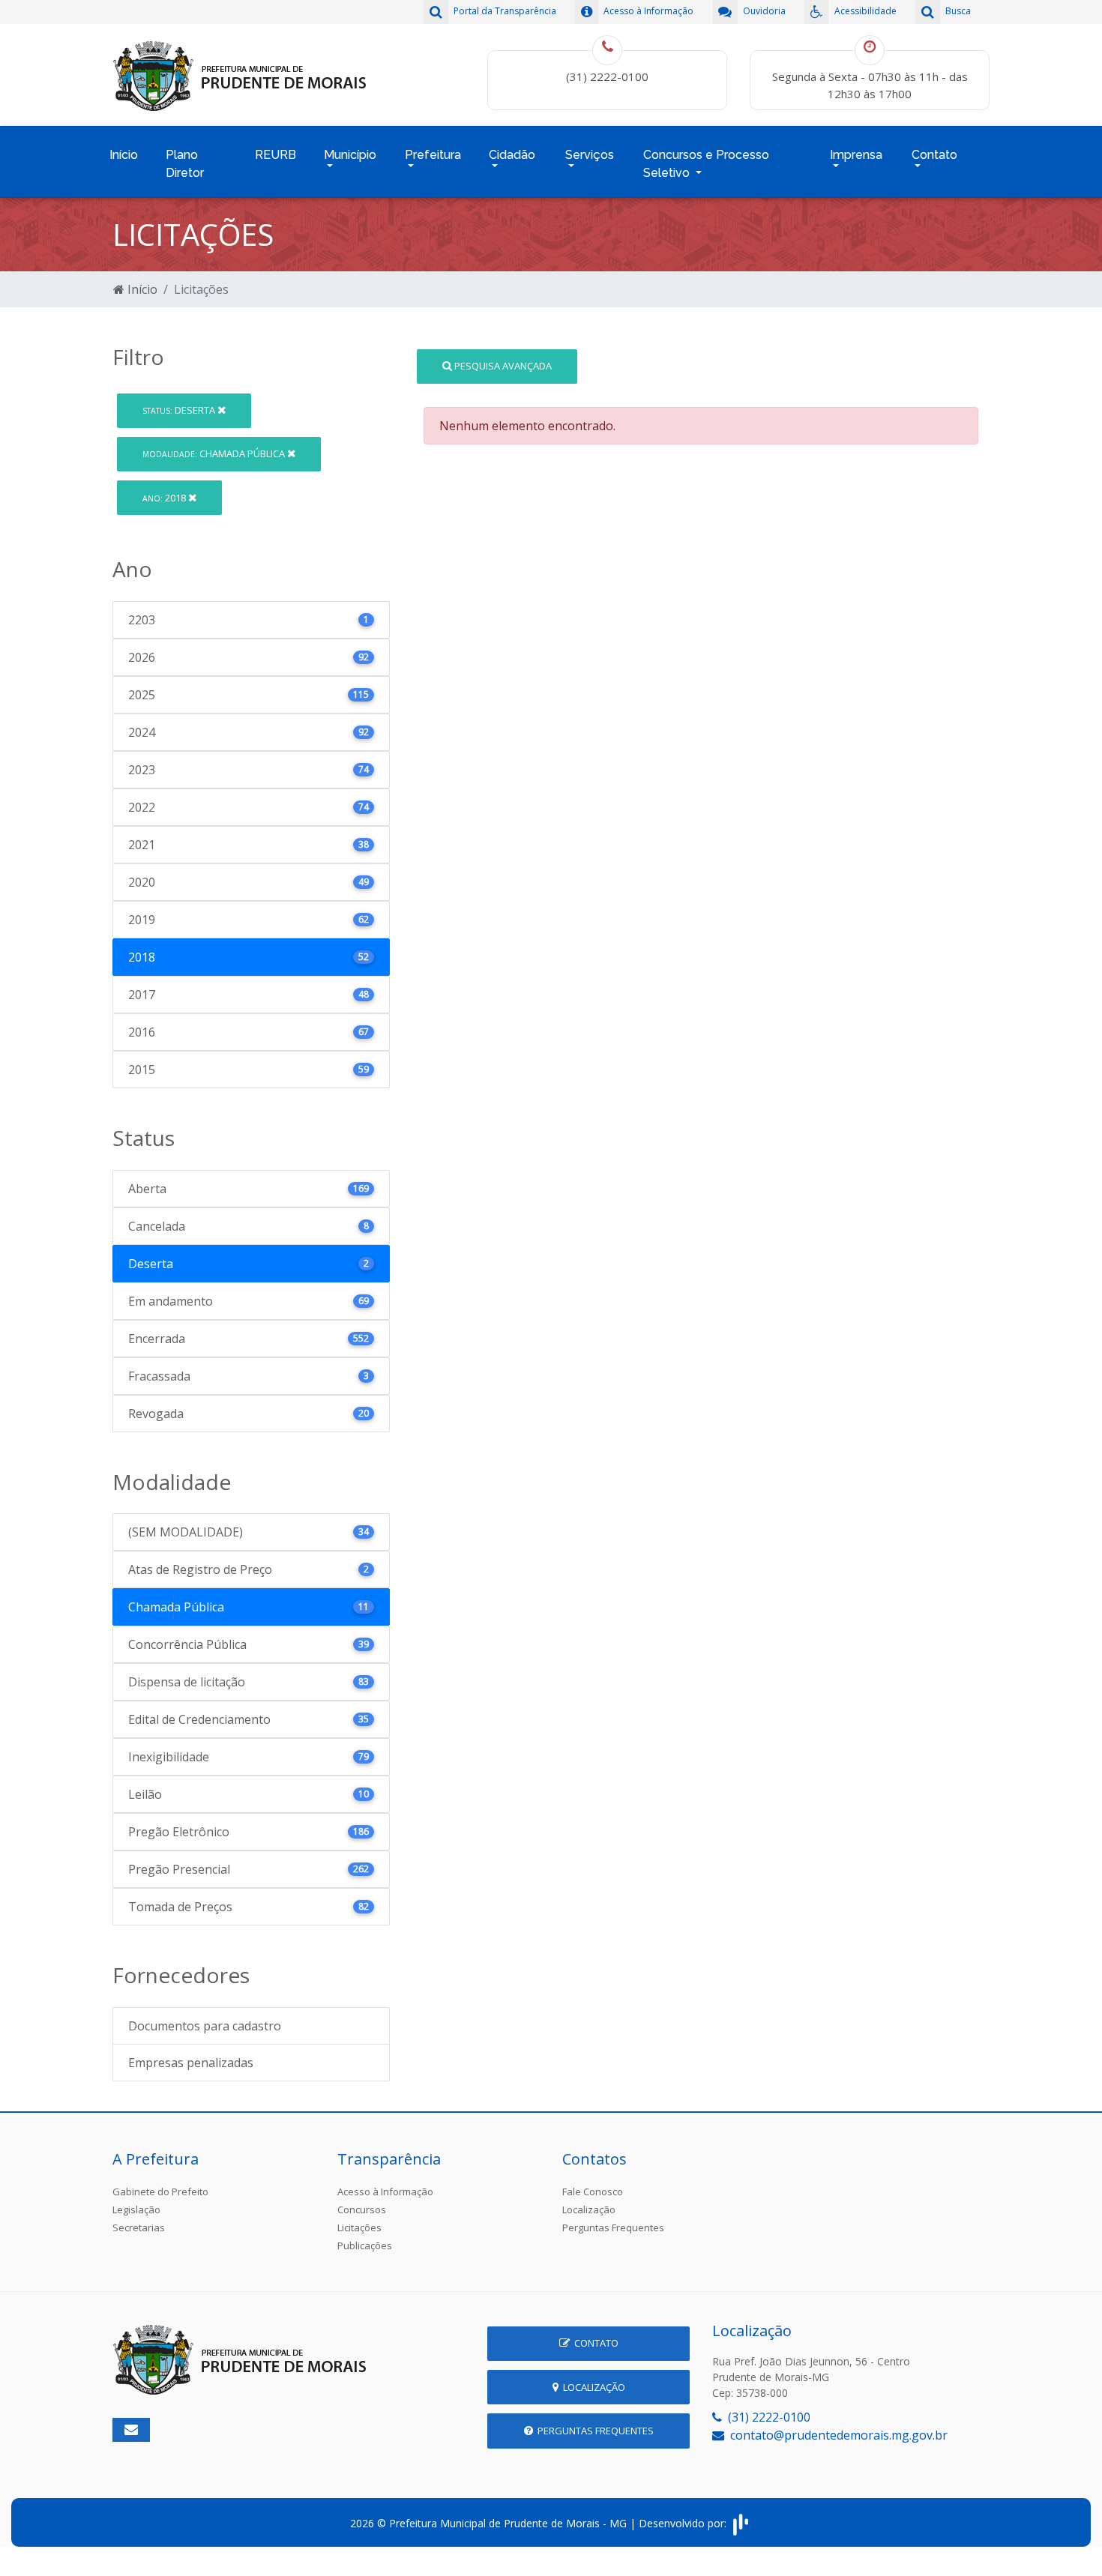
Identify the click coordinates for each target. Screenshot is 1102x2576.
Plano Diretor (185, 164)
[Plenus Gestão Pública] (741, 2523)
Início (124, 155)
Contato (594, 2343)
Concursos (362, 2209)
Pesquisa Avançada (502, 366)
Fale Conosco (593, 2192)
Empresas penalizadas (191, 2063)
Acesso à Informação (385, 2192)
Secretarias (139, 2227)
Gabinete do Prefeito (160, 2192)
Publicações (365, 2245)
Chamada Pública (215, 453)
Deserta (180, 410)
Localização (589, 2209)
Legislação (136, 2209)
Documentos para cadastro (205, 2026)
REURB (275, 155)
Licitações (359, 2227)
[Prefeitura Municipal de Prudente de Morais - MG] (240, 73)
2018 (165, 498)
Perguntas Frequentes (613, 2227)
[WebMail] (131, 2430)
